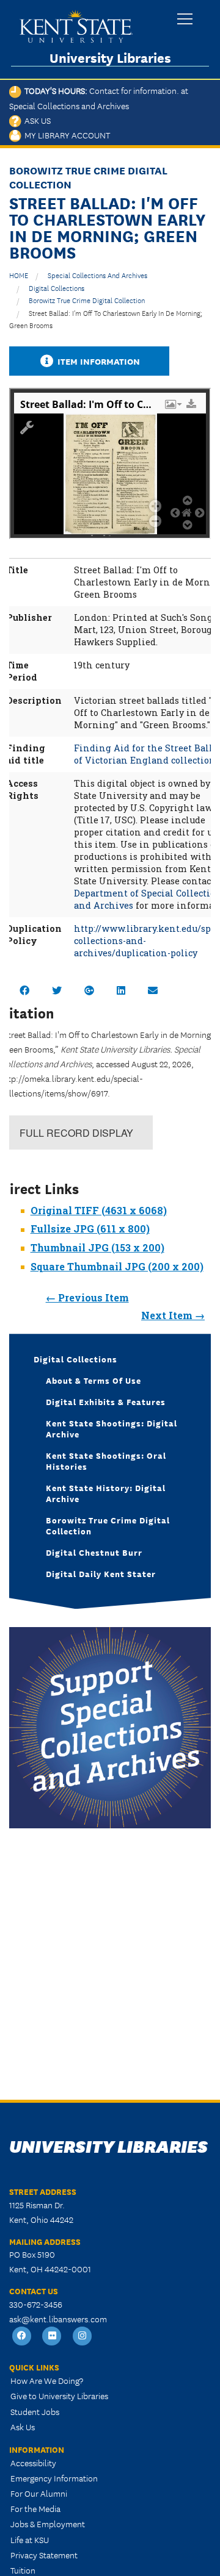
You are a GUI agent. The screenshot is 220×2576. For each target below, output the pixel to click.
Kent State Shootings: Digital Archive (112, 1428)
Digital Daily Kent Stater (101, 1573)
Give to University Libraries (59, 2395)
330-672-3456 (36, 2304)
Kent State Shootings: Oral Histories (106, 1461)
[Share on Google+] (89, 990)
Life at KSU (30, 2539)
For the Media (35, 2508)
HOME (19, 275)
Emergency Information (54, 2478)
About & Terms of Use (94, 1380)
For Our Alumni (39, 2493)
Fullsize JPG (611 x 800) (90, 1229)
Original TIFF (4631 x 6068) (99, 1210)
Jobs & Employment (48, 2524)
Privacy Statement (44, 2555)
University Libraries (110, 58)
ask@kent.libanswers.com (58, 2319)
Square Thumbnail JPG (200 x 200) (117, 1266)
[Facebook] (22, 2336)
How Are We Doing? (47, 2380)
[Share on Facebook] (24, 990)
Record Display (76, 1133)
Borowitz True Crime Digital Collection (87, 300)
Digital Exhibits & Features (106, 1401)
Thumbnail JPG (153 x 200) (97, 1247)
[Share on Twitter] (57, 990)
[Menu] (185, 20)
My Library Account (66, 135)
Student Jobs (35, 2411)
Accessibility (33, 2463)
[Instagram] (82, 2336)
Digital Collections (57, 288)
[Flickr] (53, 2336)
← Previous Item (87, 1297)
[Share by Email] (153, 990)
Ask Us (36, 120)
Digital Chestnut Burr (94, 1552)
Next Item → (173, 1315)
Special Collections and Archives (97, 275)
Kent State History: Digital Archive (106, 1493)
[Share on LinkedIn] (121, 990)
